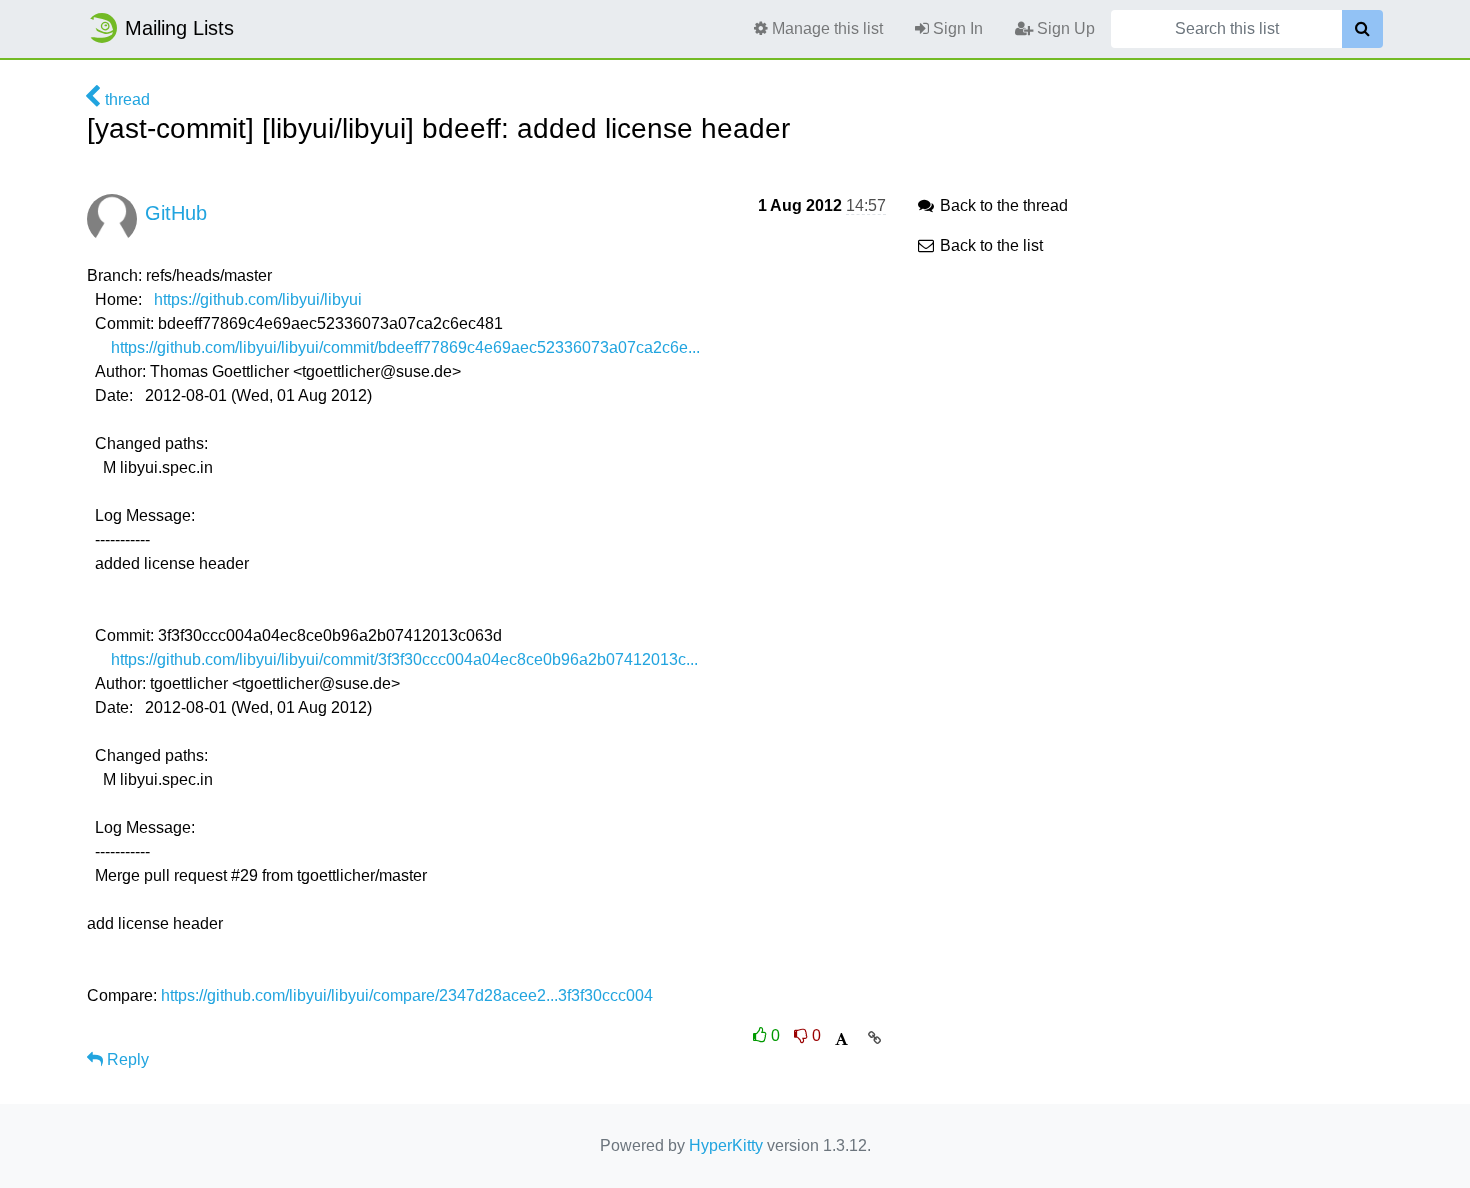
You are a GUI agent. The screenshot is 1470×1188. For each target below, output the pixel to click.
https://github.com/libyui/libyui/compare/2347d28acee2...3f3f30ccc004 (407, 995)
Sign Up (1064, 28)
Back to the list (989, 245)
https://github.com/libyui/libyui (258, 299)
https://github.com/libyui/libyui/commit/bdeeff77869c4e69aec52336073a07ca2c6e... (405, 347)
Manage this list (825, 28)
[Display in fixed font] (841, 1039)
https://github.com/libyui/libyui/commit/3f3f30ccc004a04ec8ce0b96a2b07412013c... (404, 659)
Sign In (956, 28)
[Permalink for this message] (874, 1038)
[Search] (1362, 29)
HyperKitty (726, 1145)
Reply (126, 1059)
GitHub (176, 213)
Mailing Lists (179, 28)
